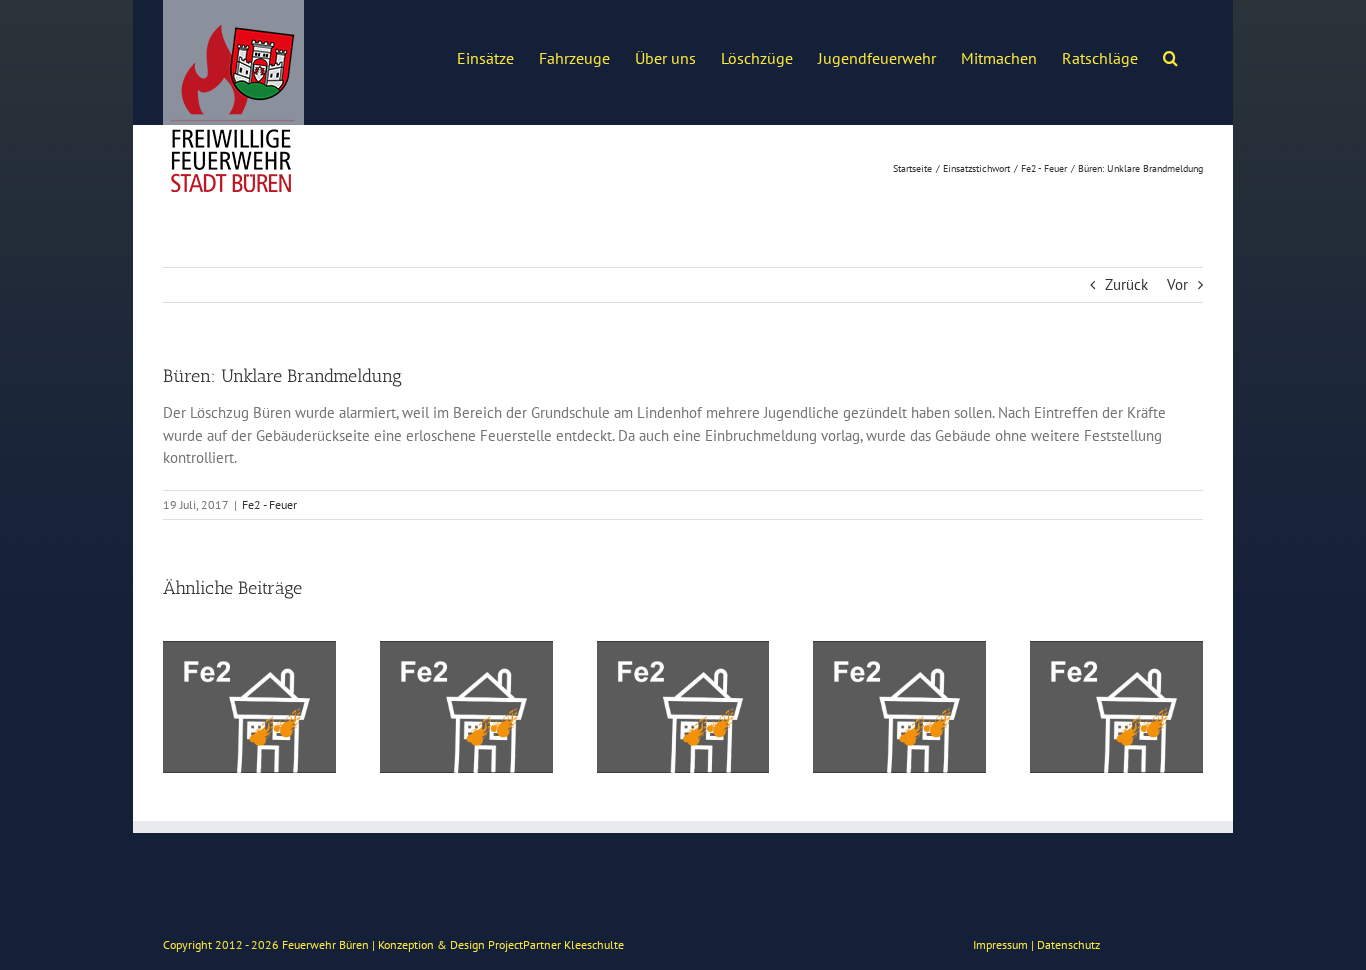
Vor (1177, 284)
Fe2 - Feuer (269, 504)
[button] (1170, 56)
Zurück (1126, 284)
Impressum (1000, 944)
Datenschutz (1068, 944)
